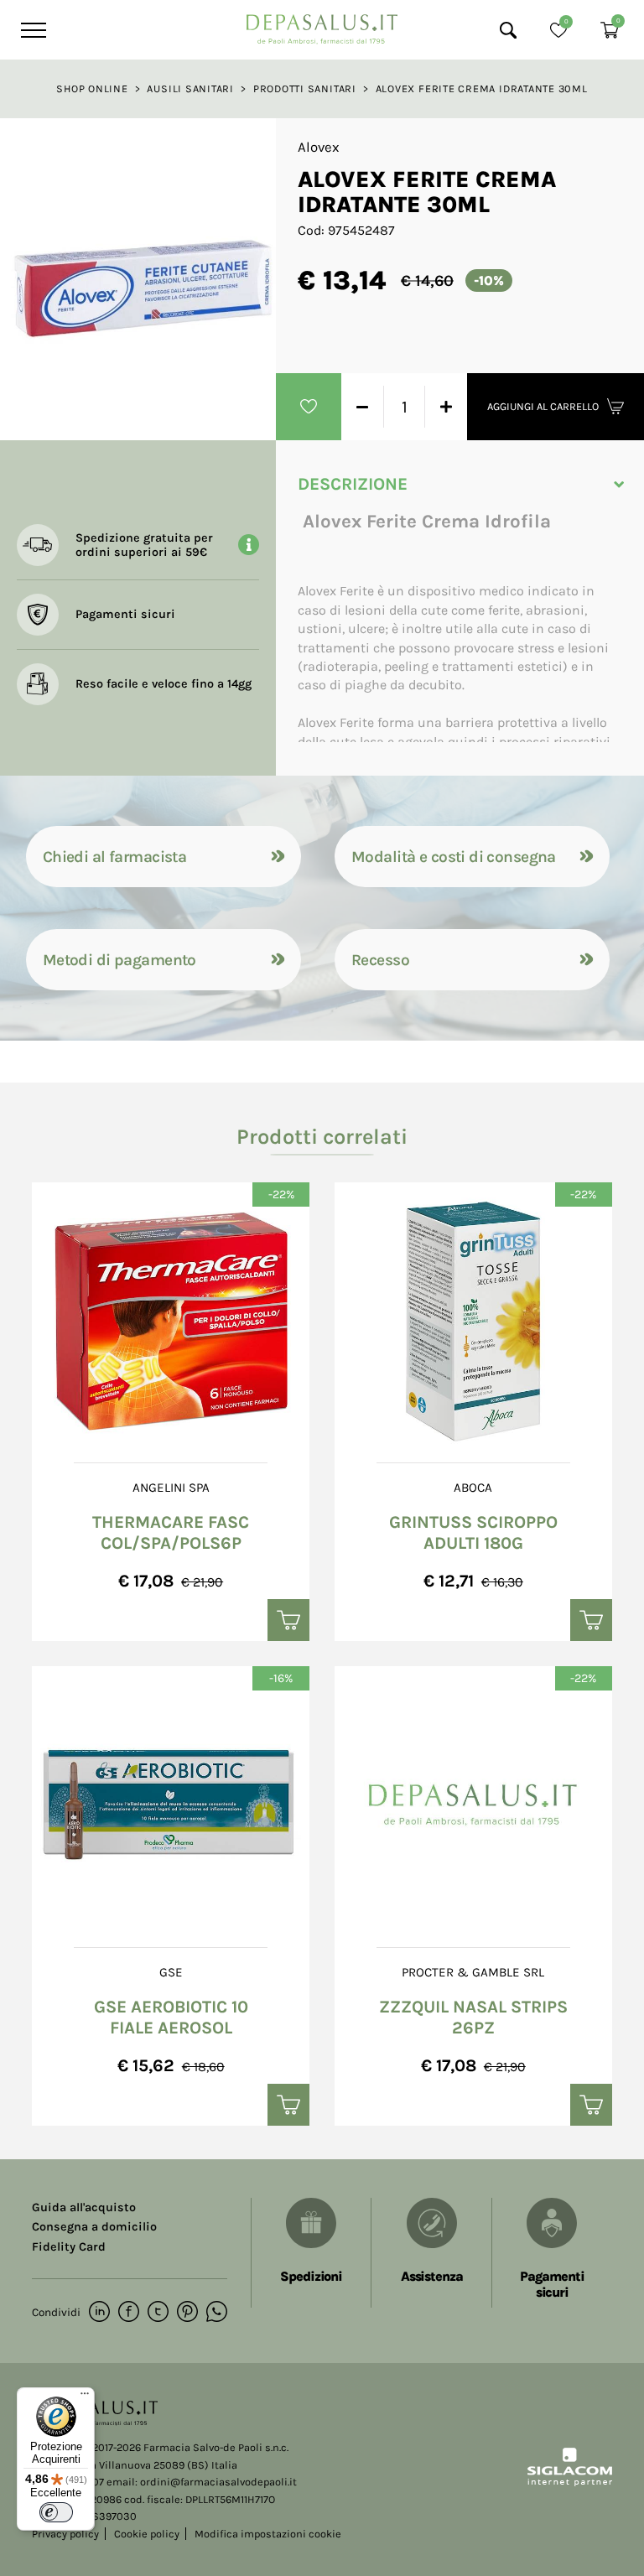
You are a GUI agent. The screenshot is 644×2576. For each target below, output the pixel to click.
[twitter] (158, 2313)
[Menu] (31, 30)
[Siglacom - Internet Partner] (570, 2483)
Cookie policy (147, 2534)
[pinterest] (187, 2313)
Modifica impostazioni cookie (268, 2534)
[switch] (56, 2512)
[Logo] (322, 25)
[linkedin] (99, 2313)
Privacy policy (65, 2534)
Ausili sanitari (190, 88)
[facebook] (129, 2313)
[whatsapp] (217, 2313)
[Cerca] (508, 30)
